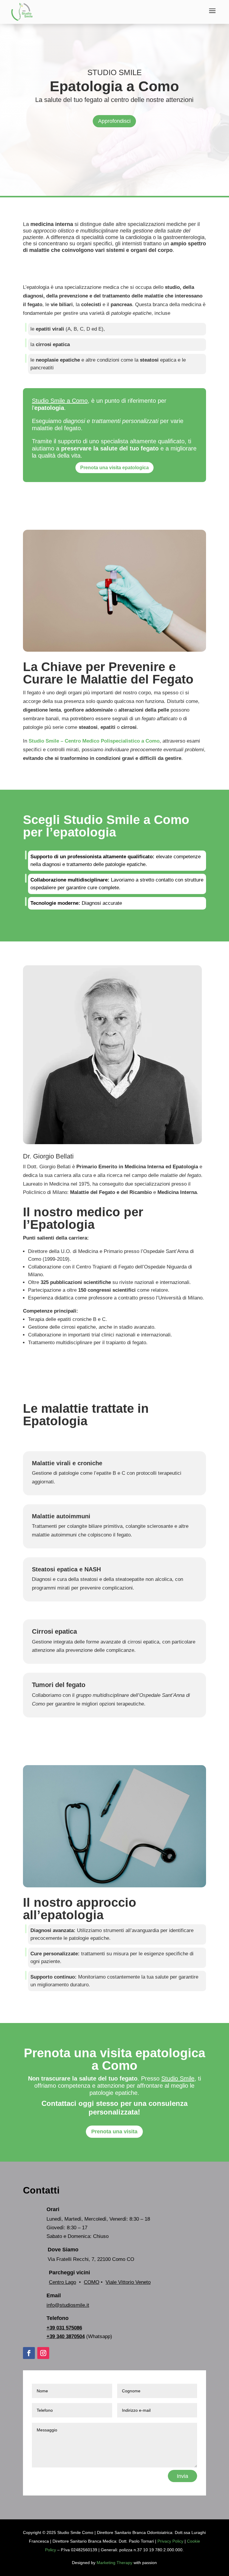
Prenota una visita (114, 2132)
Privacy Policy (170, 2541)
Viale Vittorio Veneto (128, 2282)
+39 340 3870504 (66, 2336)
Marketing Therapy (114, 2563)
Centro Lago (62, 2282)
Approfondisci (114, 121)
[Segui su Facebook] (29, 2353)
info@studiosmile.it (68, 2305)
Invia (182, 2476)
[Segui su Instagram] (43, 2353)
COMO (92, 2282)
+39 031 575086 (64, 2328)
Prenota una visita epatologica (114, 468)
